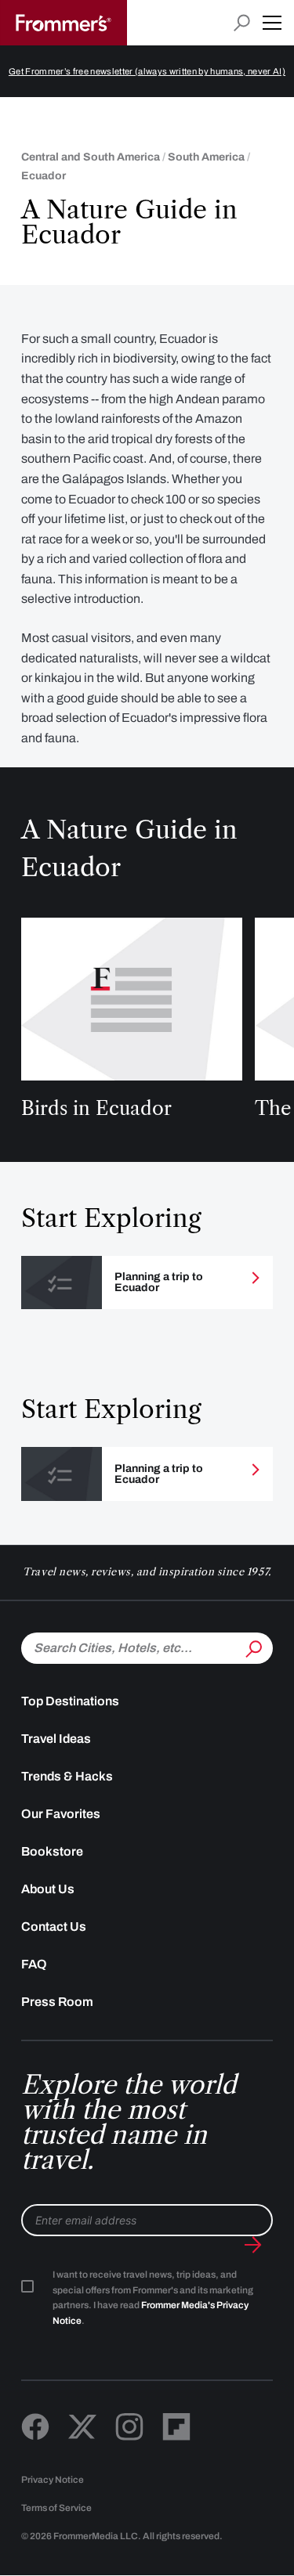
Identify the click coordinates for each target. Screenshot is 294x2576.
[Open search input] (242, 23)
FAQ (34, 1964)
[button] (272, 23)
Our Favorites (61, 1814)
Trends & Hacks (67, 1776)
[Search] (252, 1647)
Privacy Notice (53, 2480)
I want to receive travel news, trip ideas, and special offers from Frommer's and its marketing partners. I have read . (153, 2298)
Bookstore (52, 1851)
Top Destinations (70, 1701)
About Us (48, 1889)
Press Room (57, 2002)
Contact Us (54, 1927)
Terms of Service (56, 2508)
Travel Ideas (56, 1739)
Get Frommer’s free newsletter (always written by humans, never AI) (147, 71)
